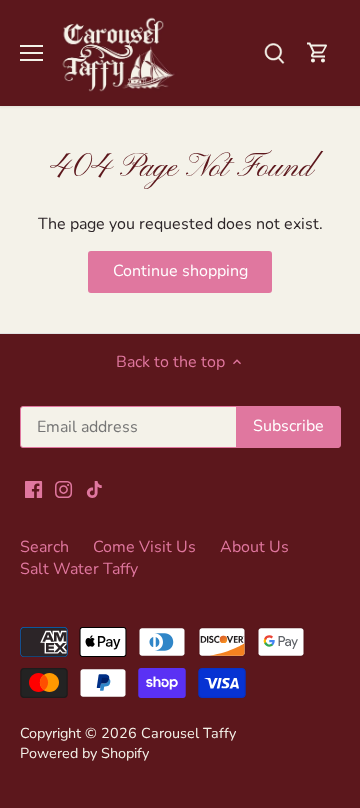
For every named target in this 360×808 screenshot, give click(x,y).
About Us (254, 547)
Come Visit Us (144, 547)
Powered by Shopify (84, 753)
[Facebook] (33, 489)
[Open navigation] (31, 53)
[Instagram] (63, 489)
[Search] (274, 52)
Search (44, 547)
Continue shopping (180, 271)
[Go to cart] (318, 52)
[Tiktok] (94, 489)
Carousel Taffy (188, 733)
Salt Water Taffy (79, 569)
